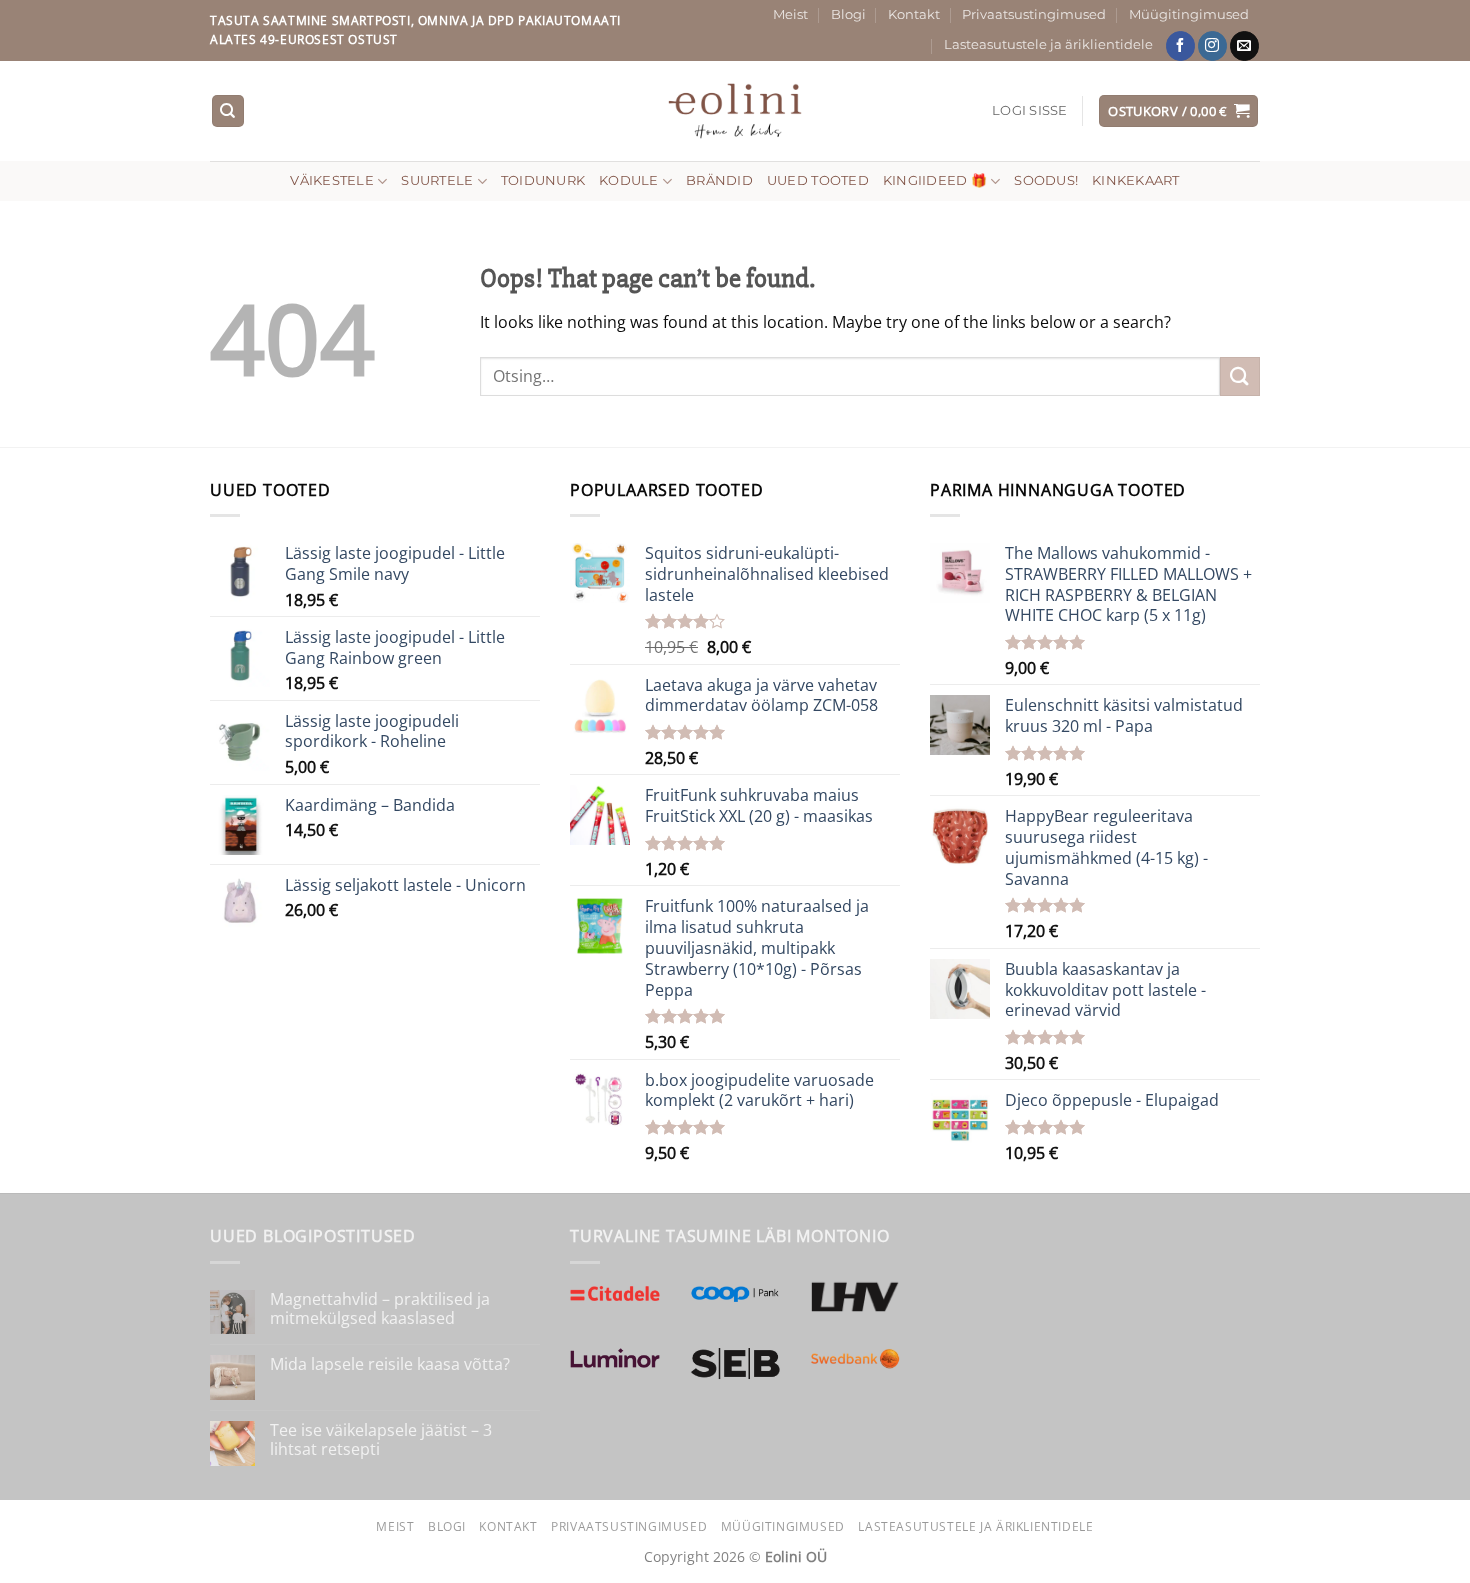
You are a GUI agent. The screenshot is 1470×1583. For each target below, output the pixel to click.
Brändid (719, 180)
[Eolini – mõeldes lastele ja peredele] (735, 110)
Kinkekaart (1136, 180)
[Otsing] (228, 111)
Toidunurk (543, 180)
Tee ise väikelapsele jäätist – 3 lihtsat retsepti (381, 1440)
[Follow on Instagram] (1212, 46)
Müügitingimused (1189, 14)
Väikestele (332, 180)
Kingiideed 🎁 (935, 180)
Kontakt (914, 14)
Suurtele (437, 180)
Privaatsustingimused (1034, 14)
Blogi (848, 14)
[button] (1030, 111)
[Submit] (1240, 376)
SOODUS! (1046, 180)
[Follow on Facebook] (1180, 46)
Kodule (629, 180)
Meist (790, 14)
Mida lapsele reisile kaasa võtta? (390, 1364)
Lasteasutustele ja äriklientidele (1048, 44)
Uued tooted (818, 180)
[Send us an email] (1244, 46)
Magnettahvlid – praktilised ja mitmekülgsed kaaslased (380, 1309)
